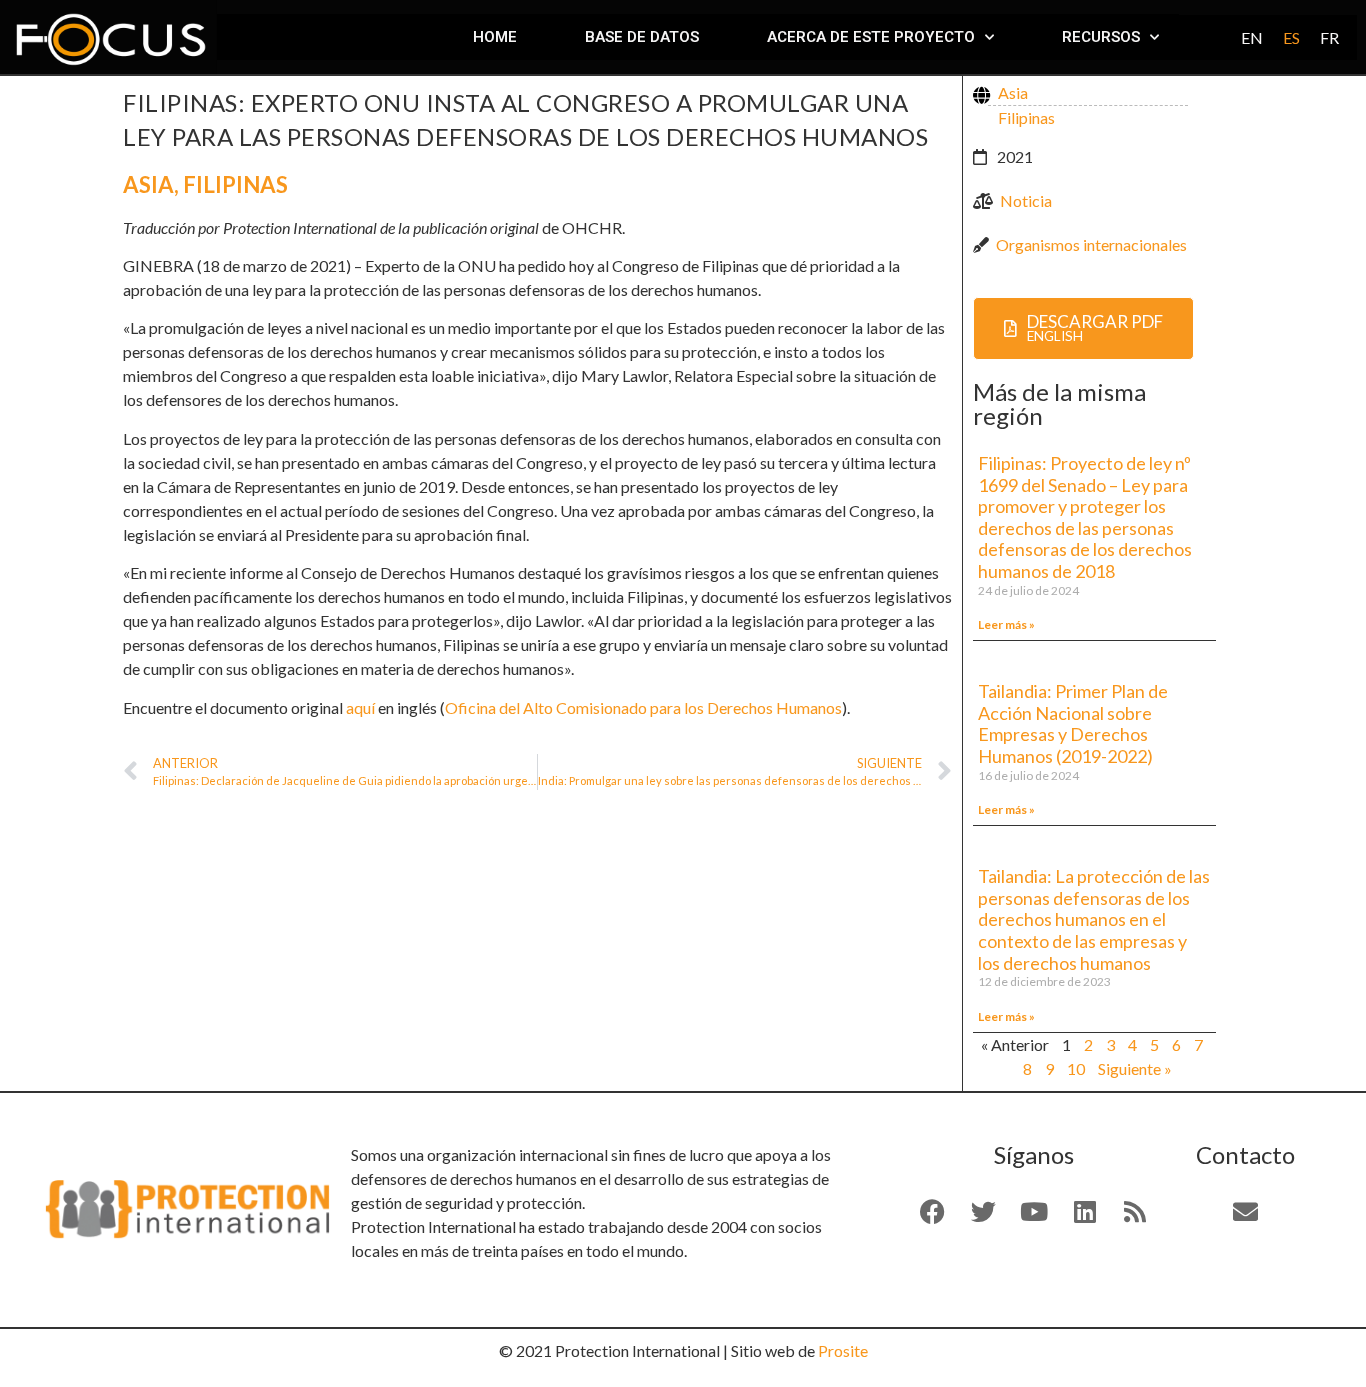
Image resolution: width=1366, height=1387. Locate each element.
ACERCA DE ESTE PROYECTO (871, 37)
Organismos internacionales (1091, 244)
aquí (360, 707)
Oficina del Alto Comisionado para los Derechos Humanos (643, 707)
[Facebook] (933, 1212)
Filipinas (235, 184)
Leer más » (1006, 624)
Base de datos (642, 37)
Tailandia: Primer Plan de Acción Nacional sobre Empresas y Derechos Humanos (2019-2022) (1073, 723)
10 (1076, 1068)
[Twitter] (983, 1212)
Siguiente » (1135, 1068)
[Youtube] (1034, 1212)
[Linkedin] (1085, 1212)
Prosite (843, 1350)
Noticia (1026, 200)
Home (495, 37)
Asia (148, 184)
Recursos (1101, 37)
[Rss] (1135, 1212)
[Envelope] (1246, 1212)
